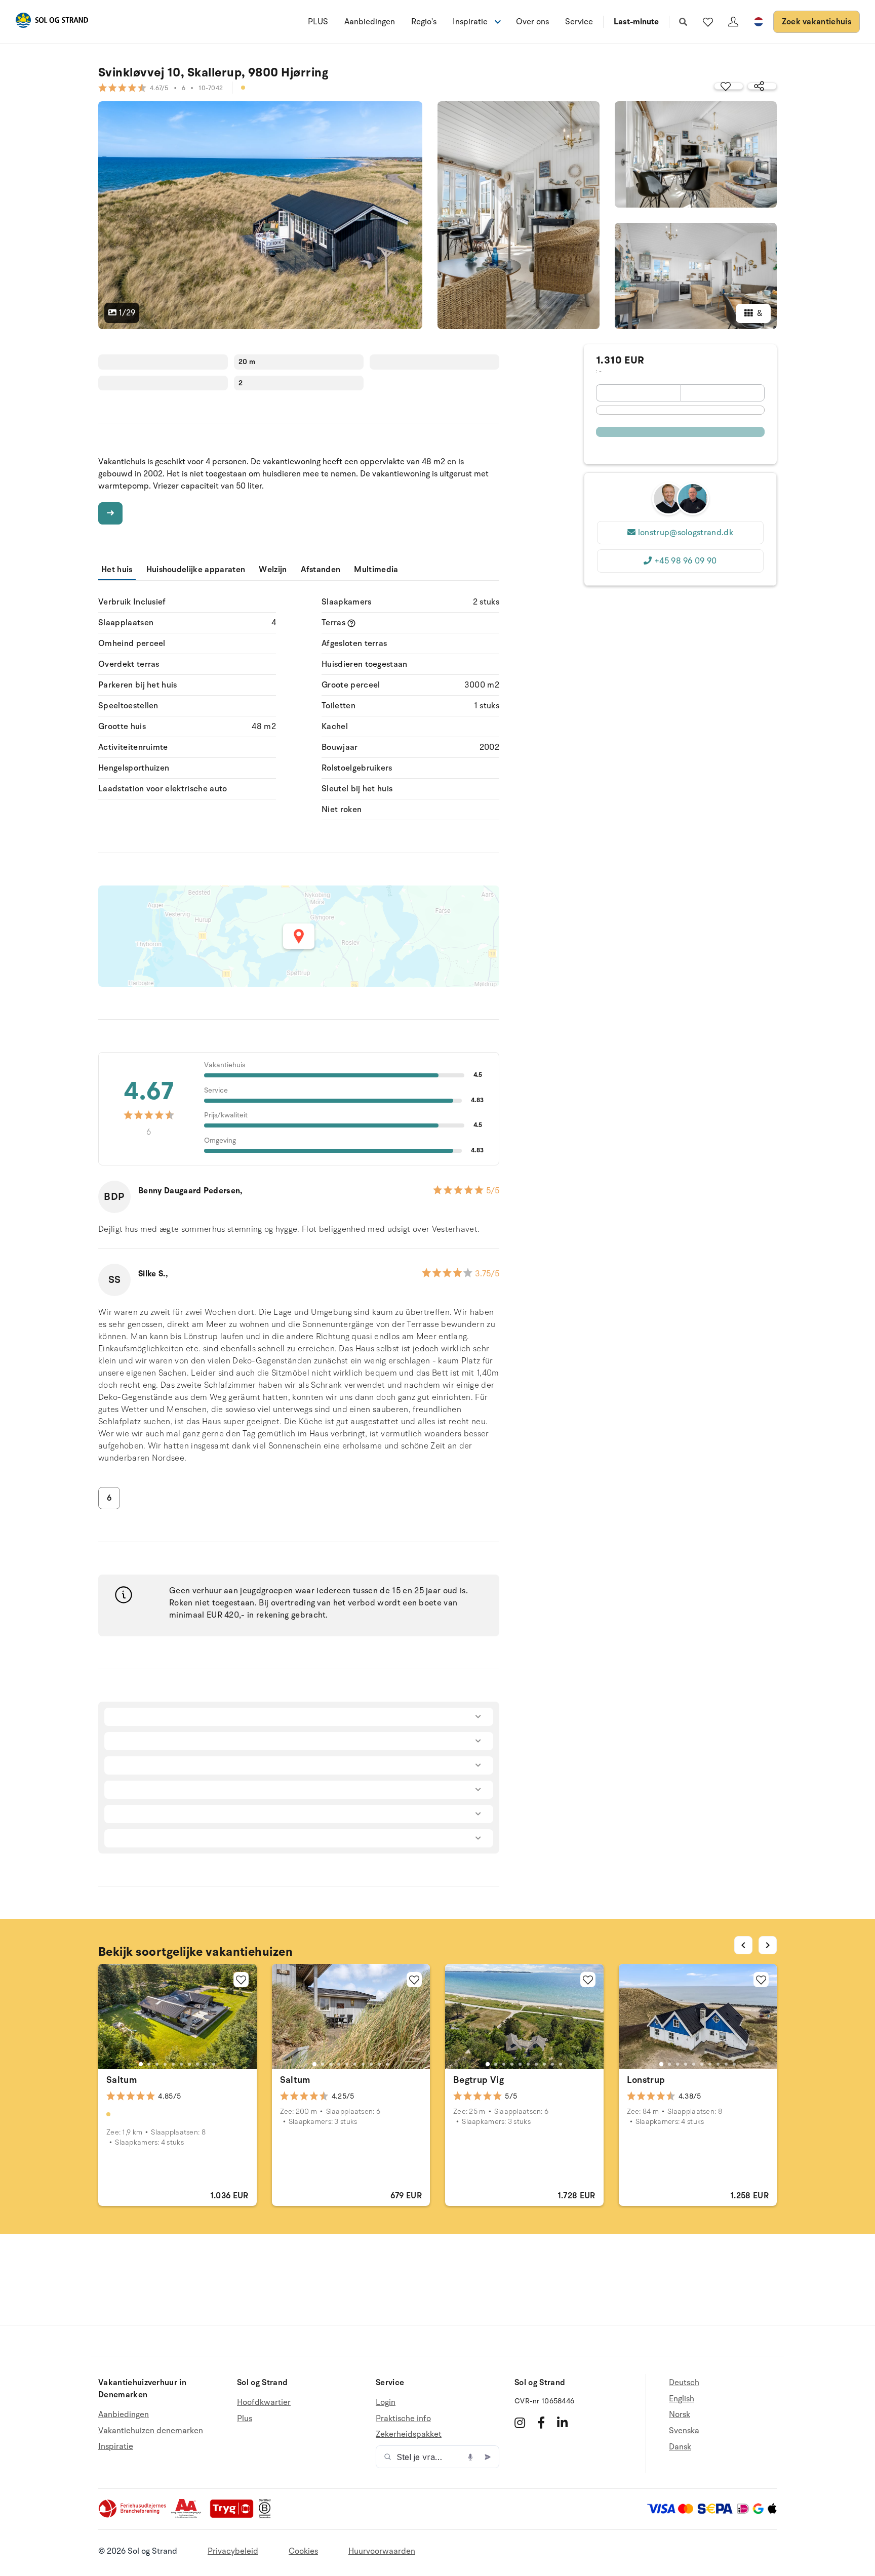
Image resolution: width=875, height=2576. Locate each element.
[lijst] (708, 22)
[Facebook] (541, 2423)
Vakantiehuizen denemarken (151, 2431)
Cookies (303, 2551)
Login (386, 2403)
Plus (245, 2419)
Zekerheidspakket (409, 2434)
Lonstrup (646, 2080)
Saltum (122, 2080)
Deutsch (684, 2383)
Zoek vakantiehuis (817, 22)
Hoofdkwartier (264, 2403)
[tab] (141, 2064)
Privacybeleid (233, 2551)
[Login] (733, 22)
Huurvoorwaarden (382, 2551)
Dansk (680, 2447)
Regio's (424, 22)
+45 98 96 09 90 (686, 561)
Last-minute (636, 22)
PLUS (318, 22)
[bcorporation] (267, 2516)
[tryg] (234, 2516)
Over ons (532, 22)
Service (579, 22)
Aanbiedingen (370, 22)
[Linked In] (562, 2423)
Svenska (684, 2431)
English (682, 2399)
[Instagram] (520, 2423)
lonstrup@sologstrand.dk (686, 533)
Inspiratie (116, 2446)
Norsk (680, 2414)
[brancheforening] (133, 2516)
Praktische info (403, 2419)
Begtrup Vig (479, 2080)
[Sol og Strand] (52, 22)
